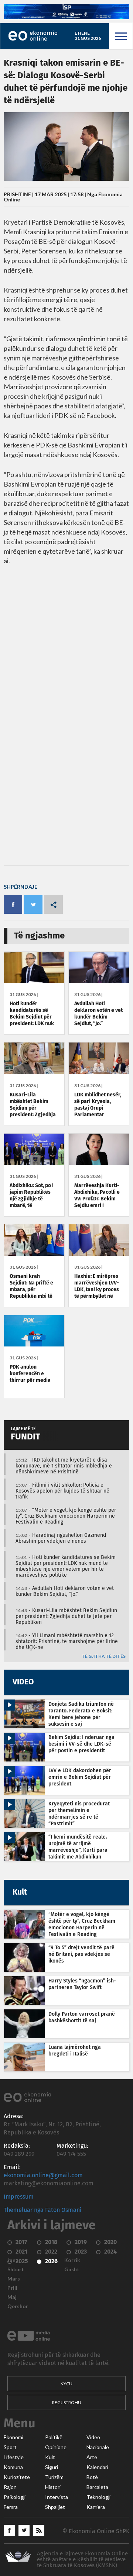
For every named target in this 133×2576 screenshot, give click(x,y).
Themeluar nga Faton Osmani (43, 2210)
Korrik (72, 2260)
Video (93, 2437)
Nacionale (98, 2447)
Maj (12, 2297)
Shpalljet (55, 2507)
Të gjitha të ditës (104, 1657)
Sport (10, 2447)
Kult (50, 2457)
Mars (14, 2279)
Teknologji (98, 2497)
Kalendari (97, 2467)
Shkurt (16, 2269)
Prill (12, 2288)
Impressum (19, 2197)
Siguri (52, 2467)
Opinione (56, 2447)
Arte (92, 2457)
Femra (11, 2507)
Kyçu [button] (66, 2384)
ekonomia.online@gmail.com (43, 2175)
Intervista (57, 2497)
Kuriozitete (17, 2477)
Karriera (96, 2507)
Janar (14, 2260)
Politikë (54, 2437)
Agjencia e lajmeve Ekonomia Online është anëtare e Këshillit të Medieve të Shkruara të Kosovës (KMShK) (82, 2560)
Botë (92, 2477)
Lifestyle (14, 2457)
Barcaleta (97, 2487)
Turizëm (54, 2477)
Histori (53, 2487)
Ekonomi (13, 2437)
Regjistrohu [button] (67, 2402)
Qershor (18, 2306)
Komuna (13, 2467)
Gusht (72, 2269)
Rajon (10, 2487)
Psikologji (15, 2497)
